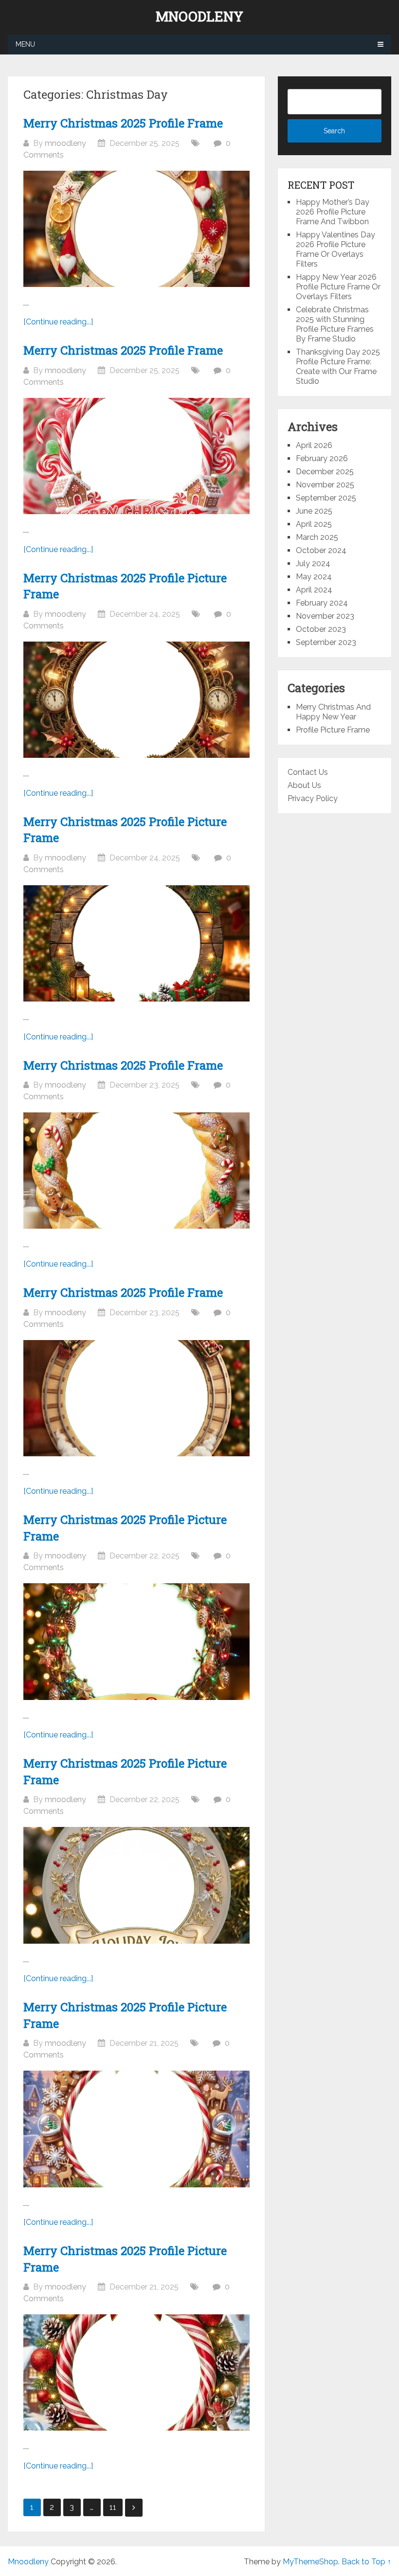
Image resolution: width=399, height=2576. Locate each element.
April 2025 (314, 524)
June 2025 (314, 511)
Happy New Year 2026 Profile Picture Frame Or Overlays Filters (338, 287)
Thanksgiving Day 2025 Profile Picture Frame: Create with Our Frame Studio (338, 367)
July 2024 (313, 563)
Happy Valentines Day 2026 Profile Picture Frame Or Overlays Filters (336, 249)
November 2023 (325, 616)
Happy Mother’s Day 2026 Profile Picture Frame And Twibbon (333, 212)
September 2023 (326, 642)
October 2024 (321, 550)
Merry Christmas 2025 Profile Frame (123, 123)
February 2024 (322, 603)
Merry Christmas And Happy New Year (333, 712)
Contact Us (308, 772)
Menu (25, 44)
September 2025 (326, 498)
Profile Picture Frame (333, 730)
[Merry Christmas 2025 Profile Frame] (136, 229)
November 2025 (325, 485)
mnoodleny (65, 143)
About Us (304, 785)
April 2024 (314, 590)
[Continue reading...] (58, 322)
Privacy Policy (313, 798)
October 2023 (321, 629)
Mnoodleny (199, 17)
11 (113, 2507)
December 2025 (325, 472)
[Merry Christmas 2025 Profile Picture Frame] (136, 700)
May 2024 (314, 577)
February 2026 (322, 458)
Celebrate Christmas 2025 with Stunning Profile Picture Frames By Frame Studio (335, 324)
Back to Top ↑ (366, 2562)
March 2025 (317, 537)
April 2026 (314, 445)
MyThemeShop (310, 2562)
